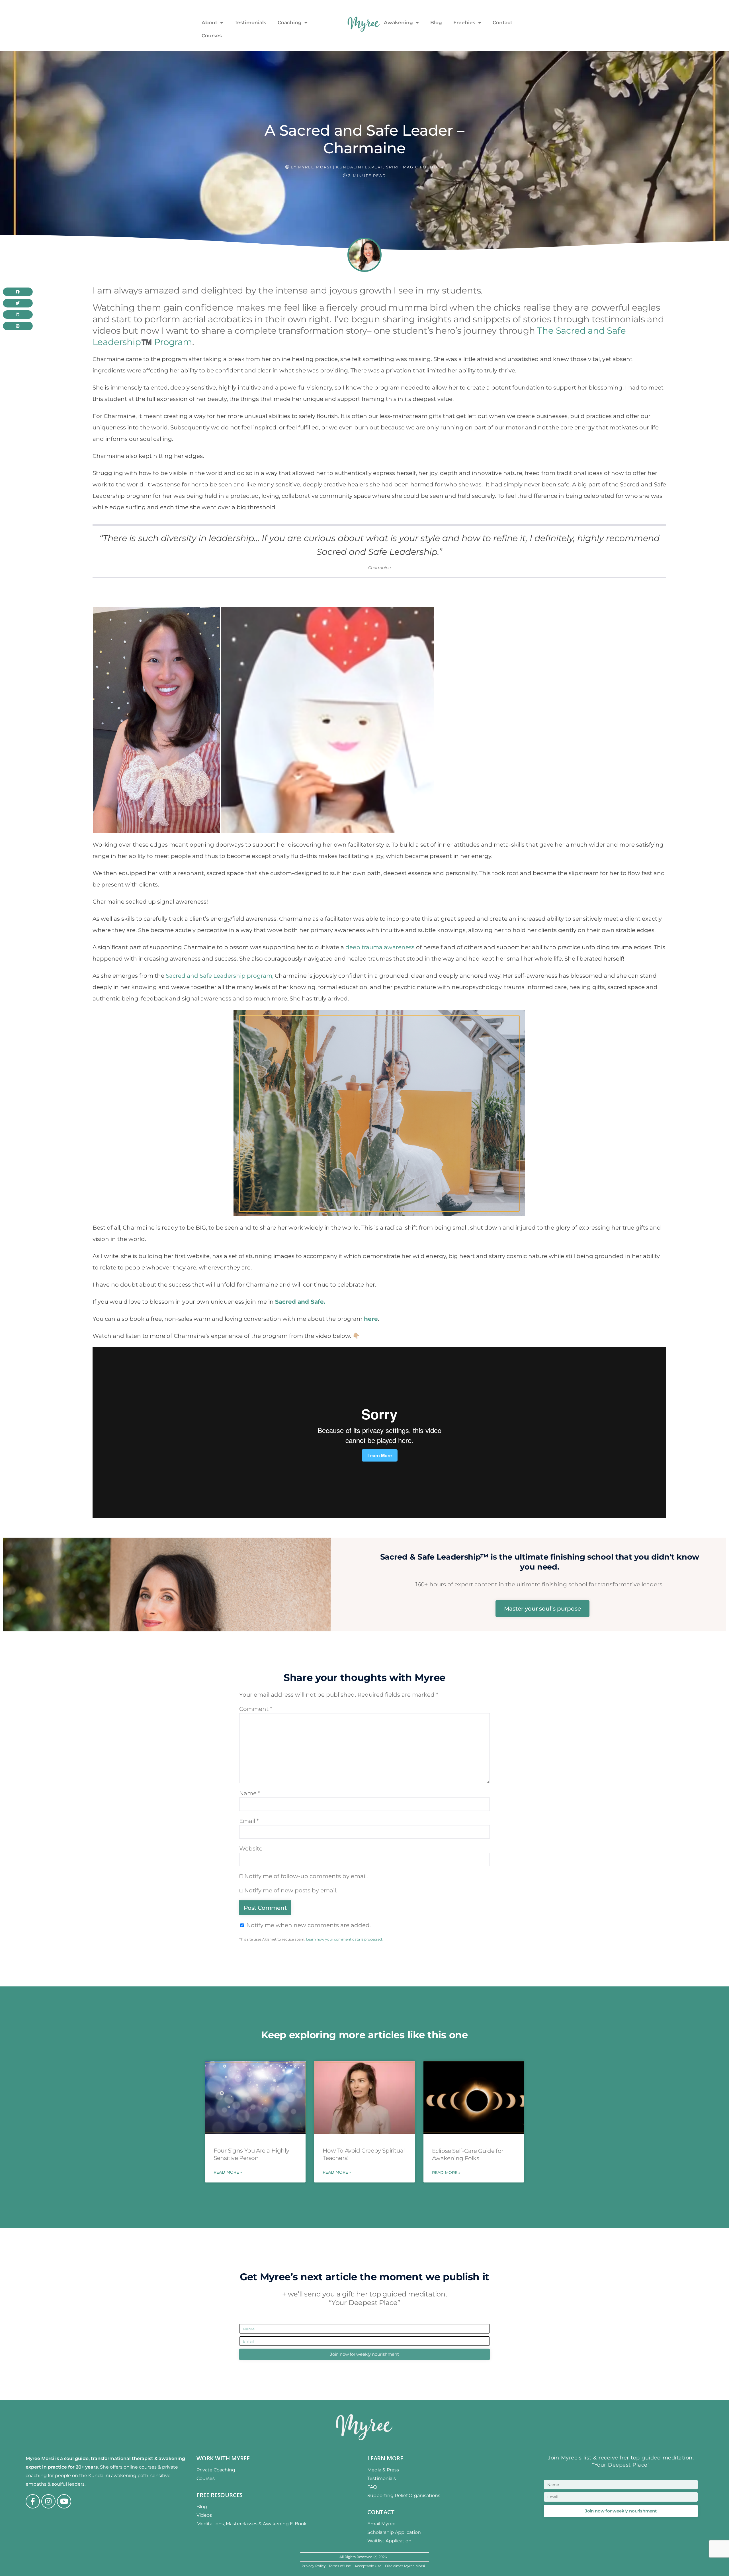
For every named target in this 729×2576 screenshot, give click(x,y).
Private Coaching (216, 2470)
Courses (212, 36)
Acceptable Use (368, 2566)
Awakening (398, 23)
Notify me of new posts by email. (291, 1890)
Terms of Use (340, 2566)
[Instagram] (48, 2501)
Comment (256, 1709)
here (371, 1319)
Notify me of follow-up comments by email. (306, 1876)
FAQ (372, 2487)
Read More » (228, 2172)
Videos (204, 2515)
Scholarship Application (394, 2532)
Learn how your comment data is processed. (344, 1939)
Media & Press (383, 2470)
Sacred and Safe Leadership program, (220, 976)
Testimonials (250, 23)
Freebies (464, 23)
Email (249, 1821)
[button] (18, 292)
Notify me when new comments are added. (309, 1925)
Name (250, 1793)
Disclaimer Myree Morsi (405, 2566)
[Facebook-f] (33, 2501)
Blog (436, 23)
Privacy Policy (314, 2566)
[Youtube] (64, 2501)
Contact (502, 23)
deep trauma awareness (380, 947)
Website (251, 1849)
